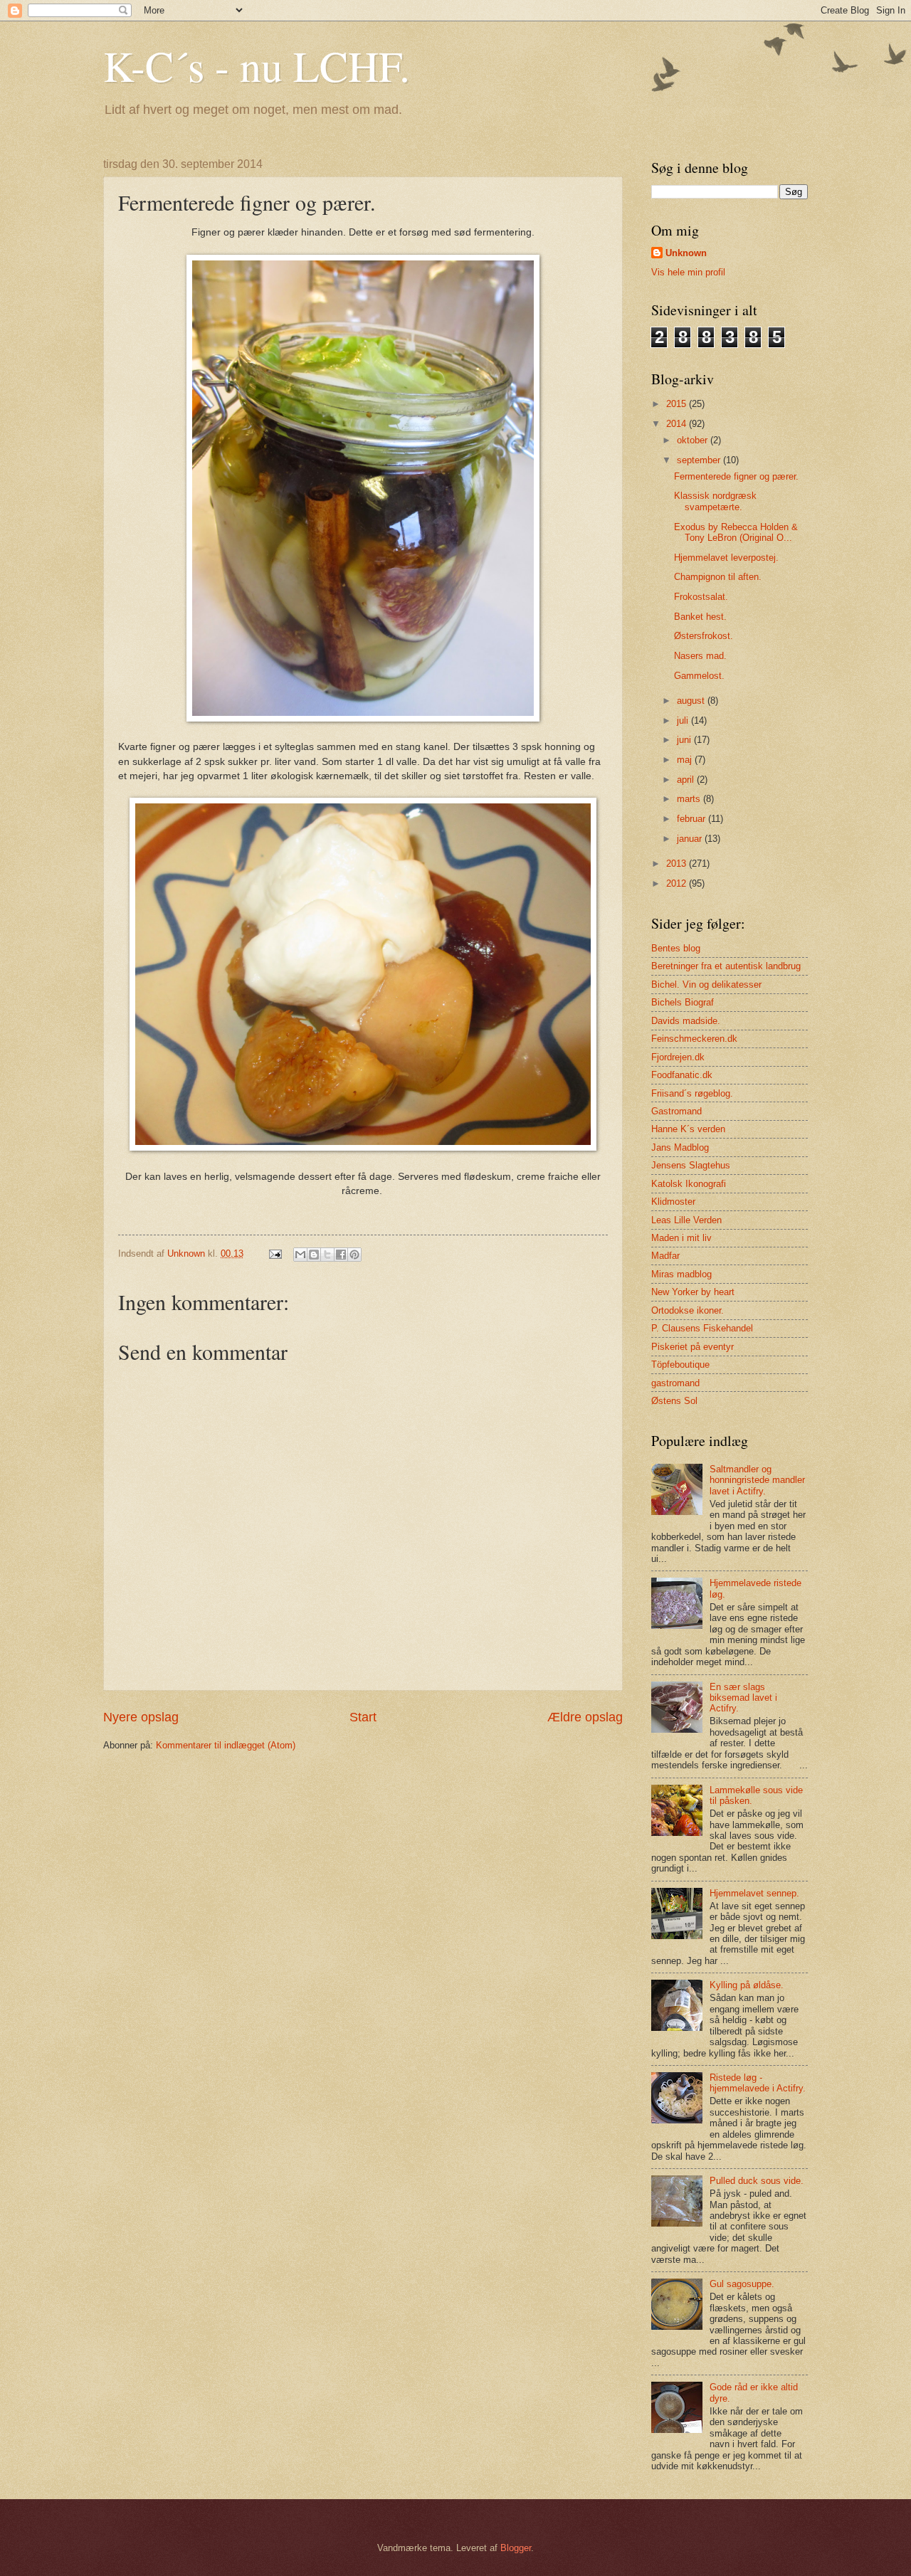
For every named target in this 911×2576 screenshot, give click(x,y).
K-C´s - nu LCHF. (257, 65)
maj (686, 760)
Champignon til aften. (718, 577)
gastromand (675, 1383)
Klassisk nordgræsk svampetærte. (715, 501)
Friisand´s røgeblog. (692, 1093)
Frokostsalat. (701, 597)
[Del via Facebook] (341, 1255)
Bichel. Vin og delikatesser (706, 985)
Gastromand (676, 1111)
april (687, 780)
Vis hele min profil (688, 272)
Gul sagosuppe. (742, 2284)
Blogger (516, 2548)
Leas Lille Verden (686, 1220)
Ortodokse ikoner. (688, 1310)
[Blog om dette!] (314, 1255)
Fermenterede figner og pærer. (736, 476)
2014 (678, 424)
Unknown (686, 253)
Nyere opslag (141, 1717)
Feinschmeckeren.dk (694, 1039)
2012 (678, 883)
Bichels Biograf (683, 1002)
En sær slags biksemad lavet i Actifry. (743, 1698)
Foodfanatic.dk (682, 1075)
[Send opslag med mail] (275, 1253)
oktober (694, 440)
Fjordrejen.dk (678, 1057)
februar (693, 819)
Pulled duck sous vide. (757, 2181)
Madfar (665, 1256)
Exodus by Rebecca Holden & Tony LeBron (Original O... (736, 532)
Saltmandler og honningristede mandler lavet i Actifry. (757, 1480)
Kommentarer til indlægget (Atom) (226, 1745)
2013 (678, 864)
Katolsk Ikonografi (689, 1184)
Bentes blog (676, 948)
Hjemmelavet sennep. (754, 1893)
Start (363, 1717)
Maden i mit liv (681, 1238)
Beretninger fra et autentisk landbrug (726, 966)
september (700, 460)
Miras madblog (681, 1274)
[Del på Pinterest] (354, 1255)
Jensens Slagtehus (691, 1165)
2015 (678, 404)
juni (685, 740)
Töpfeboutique (680, 1364)
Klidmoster (673, 1202)
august (692, 701)
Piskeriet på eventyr (693, 1347)
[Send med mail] (300, 1255)
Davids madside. (686, 1021)
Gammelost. (699, 676)
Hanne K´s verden (688, 1129)
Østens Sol (674, 1401)
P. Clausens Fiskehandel (702, 1328)
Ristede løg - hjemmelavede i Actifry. (758, 2083)
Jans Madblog (680, 1147)
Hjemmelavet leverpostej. (726, 558)
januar (691, 839)
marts (690, 799)
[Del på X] (327, 1255)
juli (684, 720)
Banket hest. (700, 617)
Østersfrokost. (704, 636)
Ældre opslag (585, 1717)
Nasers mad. (700, 656)
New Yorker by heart (693, 1292)
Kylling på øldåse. (747, 1985)
